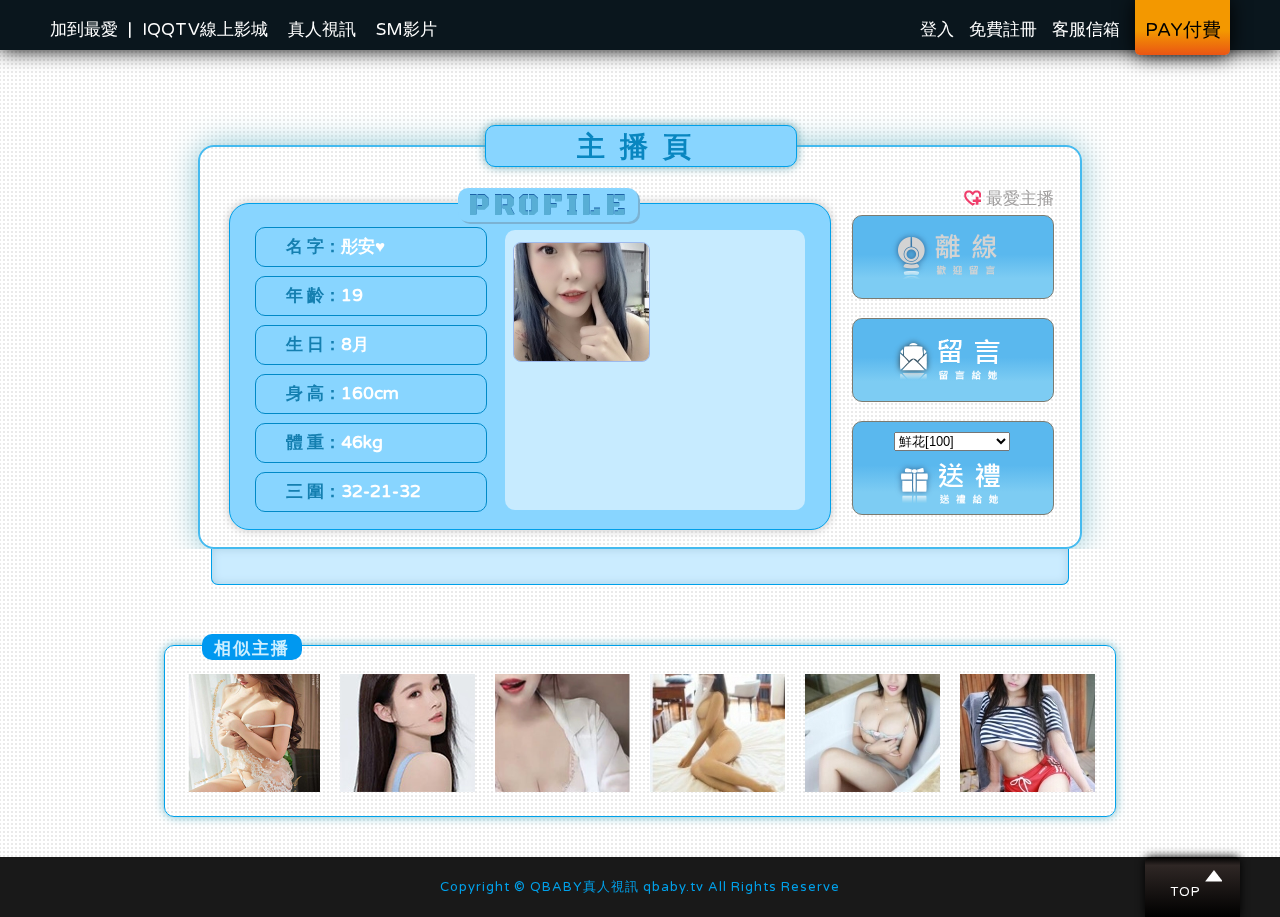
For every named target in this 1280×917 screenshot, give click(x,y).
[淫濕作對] (562, 787)
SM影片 (406, 29)
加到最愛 (84, 29)
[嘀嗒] (1027, 787)
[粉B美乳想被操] (872, 787)
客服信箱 (1086, 29)
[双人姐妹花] (407, 787)
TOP (1193, 875)
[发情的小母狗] (252, 787)
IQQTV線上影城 (205, 29)
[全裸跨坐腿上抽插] (717, 787)
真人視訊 (322, 29)
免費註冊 (1003, 29)
